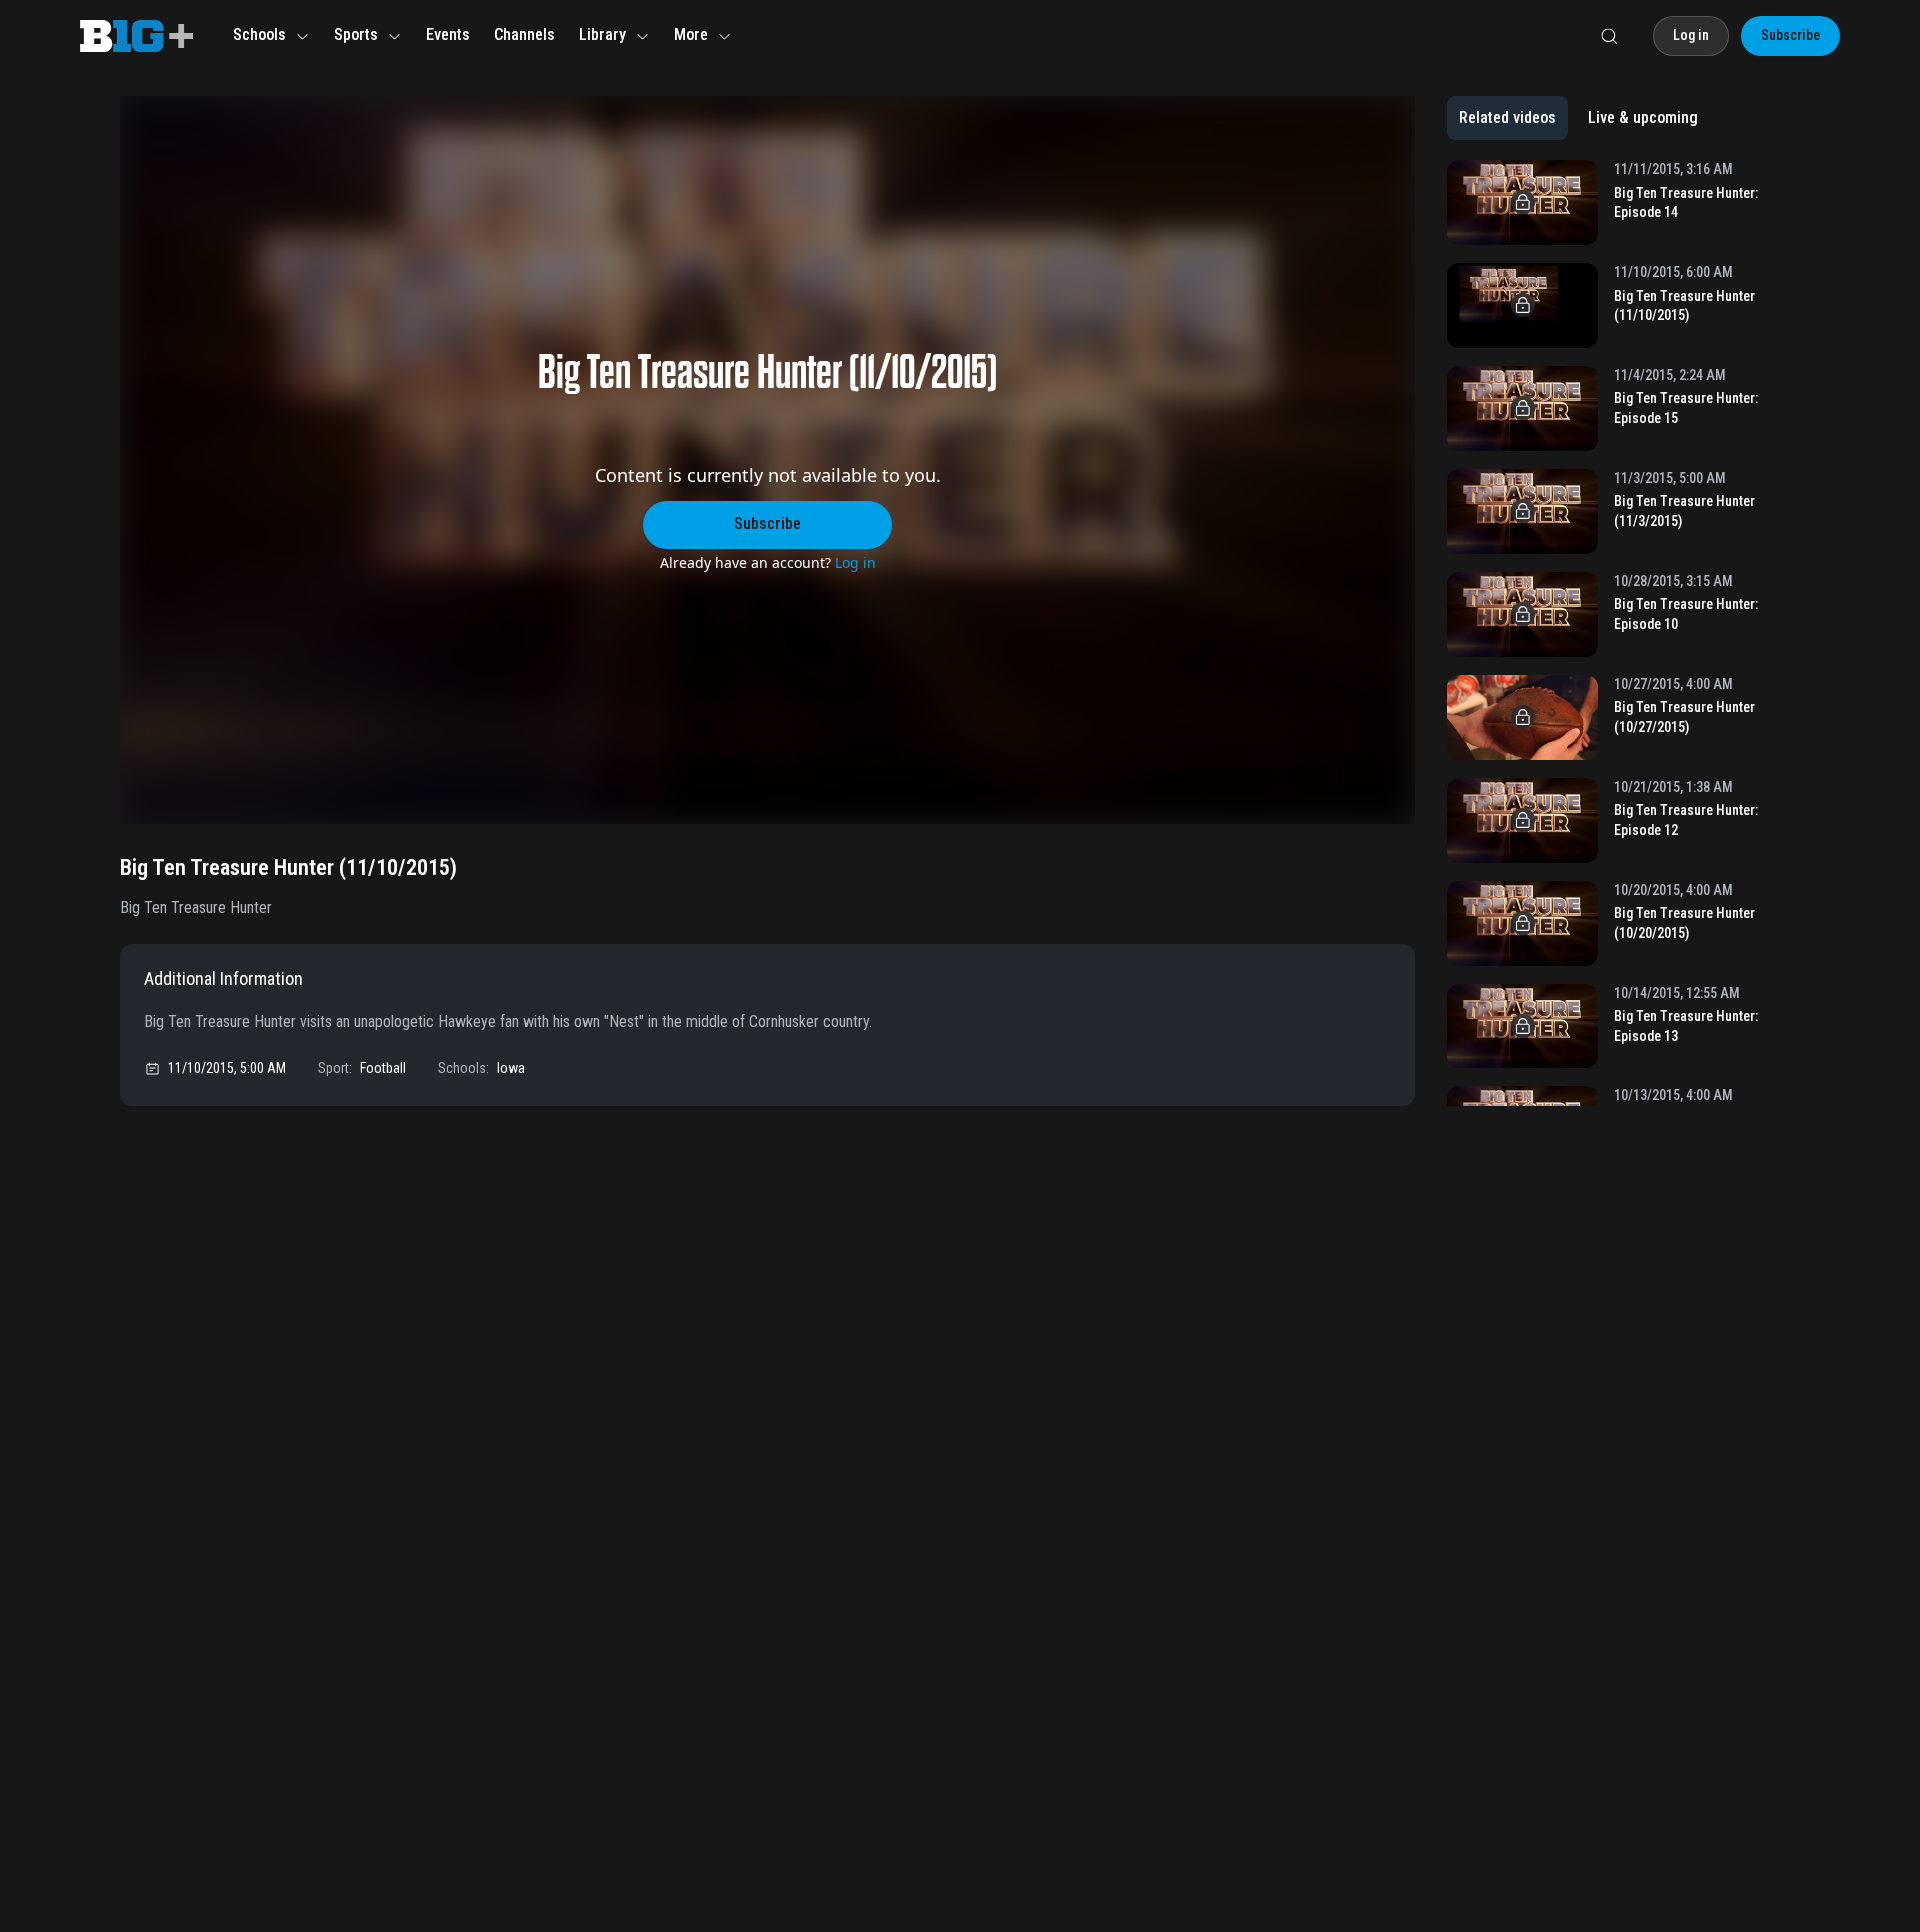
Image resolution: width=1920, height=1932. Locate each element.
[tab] (1507, 118)
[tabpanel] (1623, 633)
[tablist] (1578, 118)
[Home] (136, 36)
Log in (855, 562)
